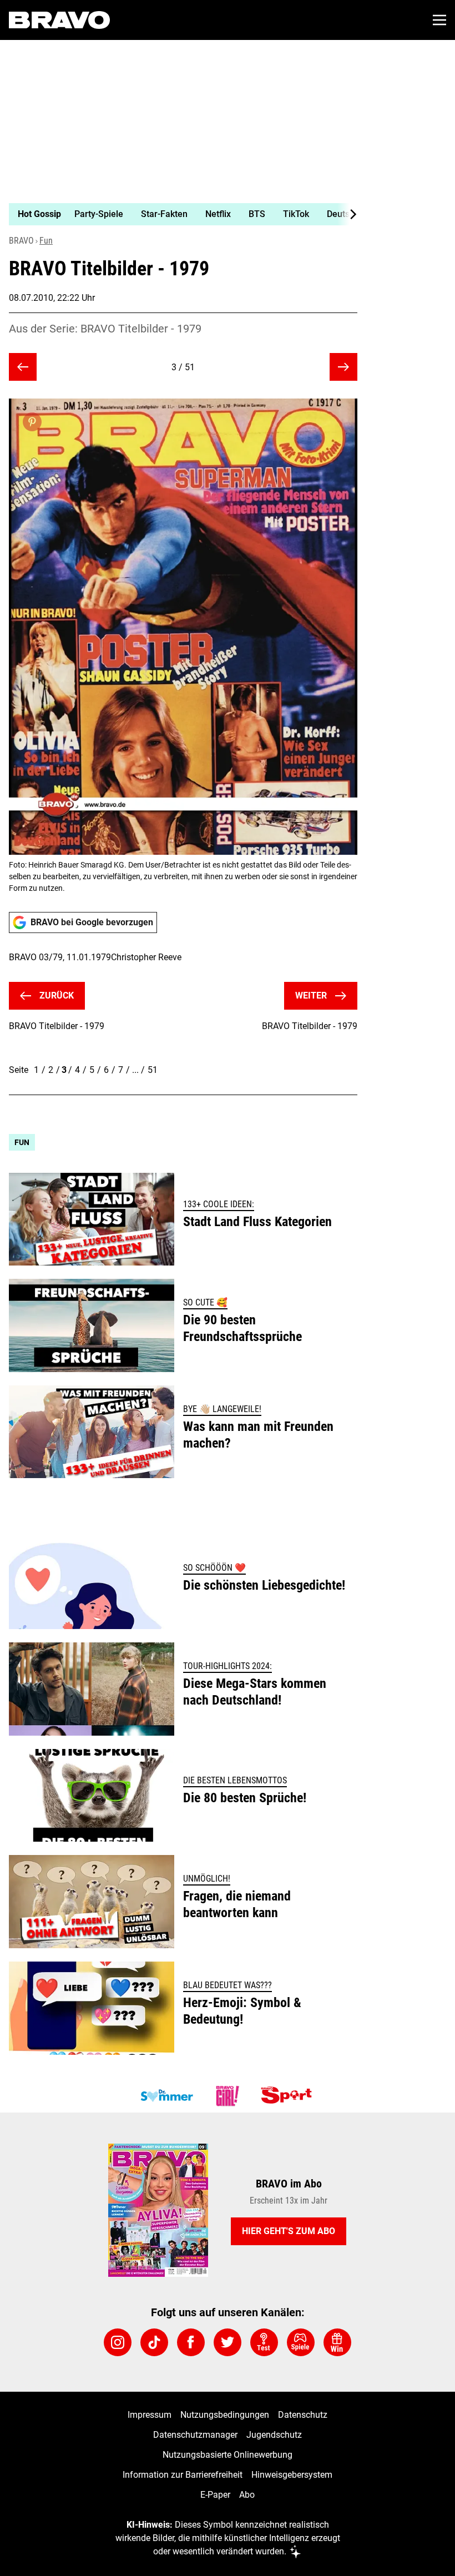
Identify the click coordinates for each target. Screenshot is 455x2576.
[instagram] (118, 2342)
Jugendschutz (274, 2435)
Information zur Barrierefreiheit (183, 2475)
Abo (247, 2495)
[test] (264, 2342)
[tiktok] (154, 2342)
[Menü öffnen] (439, 20)
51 (153, 1070)
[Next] (347, 214)
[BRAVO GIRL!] (228, 2096)
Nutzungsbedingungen (225, 2415)
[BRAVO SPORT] (289, 2096)
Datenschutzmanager (195, 2435)
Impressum (150, 2415)
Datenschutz (303, 2415)
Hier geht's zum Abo (289, 2231)
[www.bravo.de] (59, 20)
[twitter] (228, 2342)
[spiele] (301, 2342)
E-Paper (215, 2495)
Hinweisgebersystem (292, 2475)
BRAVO (21, 241)
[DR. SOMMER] (166, 2096)
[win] (337, 2342)
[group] (179, 214)
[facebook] (191, 2342)
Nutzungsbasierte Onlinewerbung (228, 2455)
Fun (46, 241)
